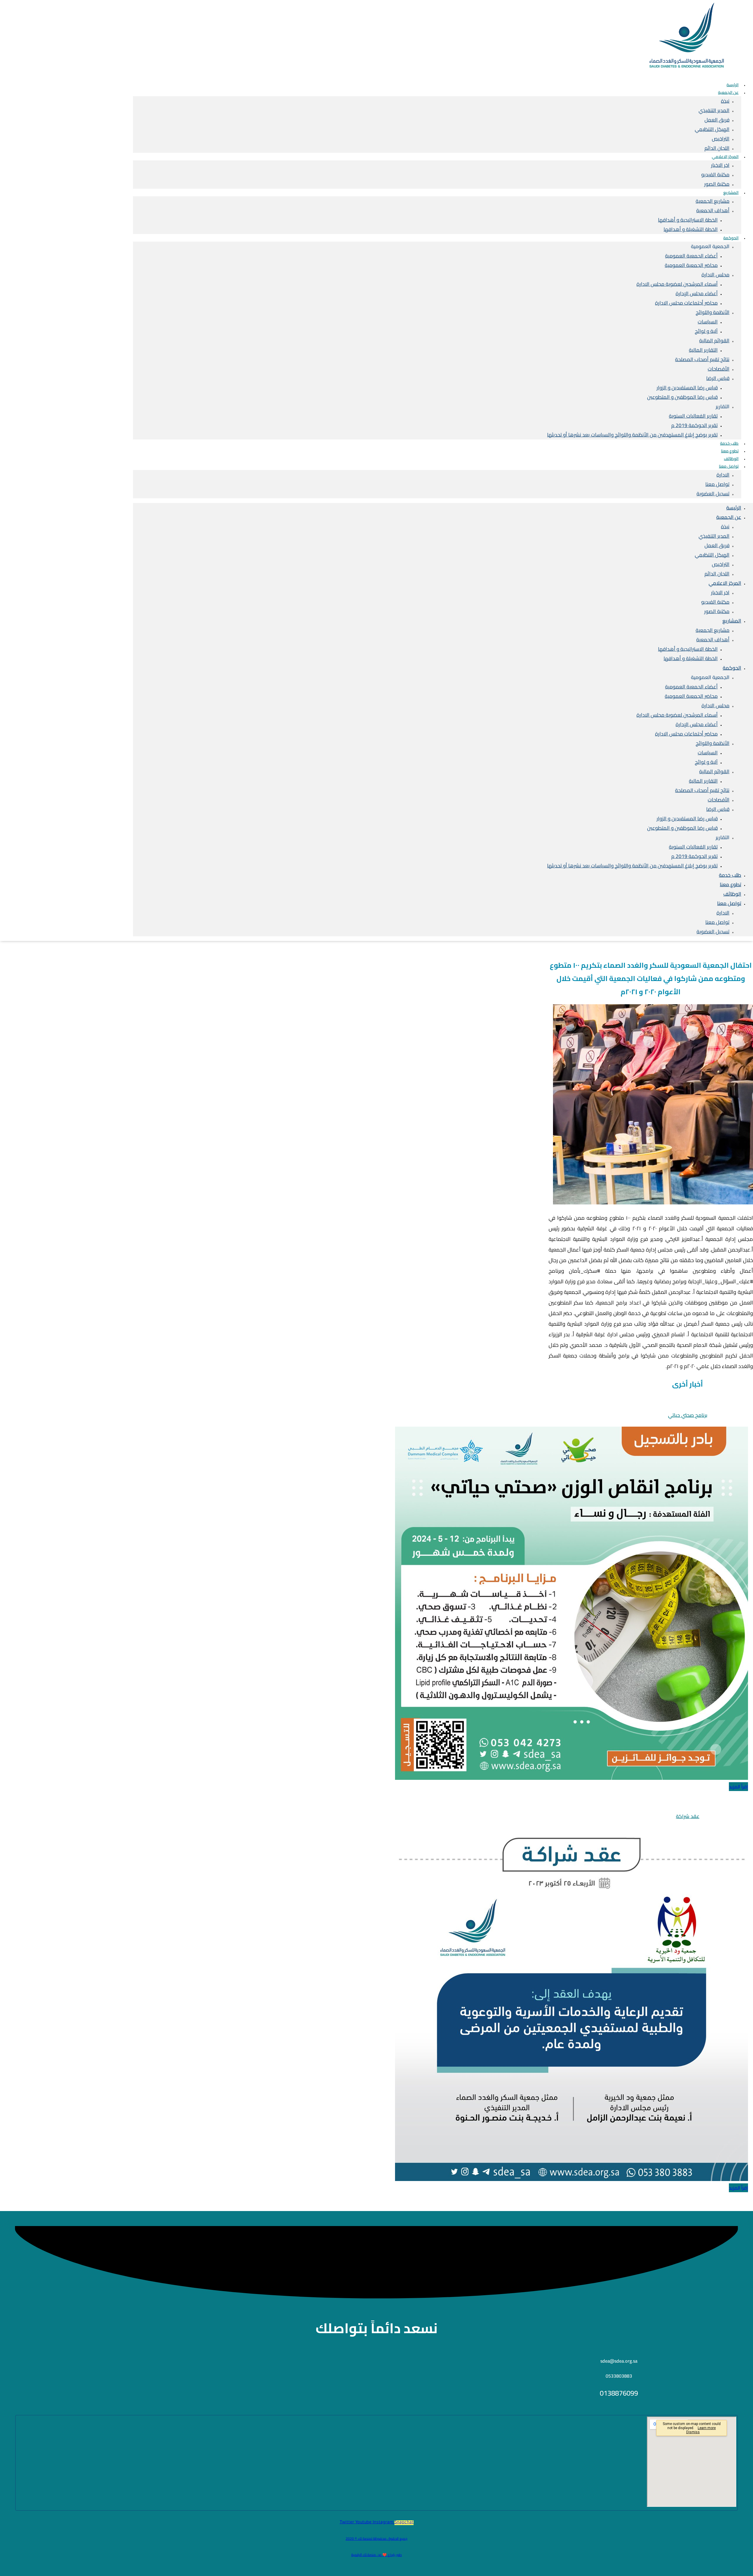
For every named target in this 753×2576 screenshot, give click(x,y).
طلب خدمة (730, 875)
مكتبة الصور (717, 184)
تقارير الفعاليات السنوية (693, 416)
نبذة (725, 101)
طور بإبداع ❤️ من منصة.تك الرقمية (376, 2555)
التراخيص (721, 139)
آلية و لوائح (706, 331)
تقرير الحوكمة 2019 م (694, 425)
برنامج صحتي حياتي (688, 1415)
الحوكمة (731, 238)
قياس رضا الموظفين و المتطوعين (682, 397)
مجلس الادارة (715, 275)
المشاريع (731, 192)
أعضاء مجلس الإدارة (697, 293)
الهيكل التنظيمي (712, 129)
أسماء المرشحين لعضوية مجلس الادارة (677, 284)
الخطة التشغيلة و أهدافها (691, 229)
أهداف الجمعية (713, 210)
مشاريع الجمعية (713, 201)
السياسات (708, 322)
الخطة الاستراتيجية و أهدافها (688, 220)
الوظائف (732, 894)
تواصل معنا (729, 466)
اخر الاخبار (720, 165)
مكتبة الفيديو (715, 175)
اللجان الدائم (717, 574)
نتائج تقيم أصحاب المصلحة (702, 359)
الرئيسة (734, 508)
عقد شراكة (688, 1816)
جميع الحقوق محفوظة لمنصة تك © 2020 (376, 2538)
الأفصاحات (719, 369)
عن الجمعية (728, 92)
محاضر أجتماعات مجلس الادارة (686, 303)
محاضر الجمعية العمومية (691, 265)
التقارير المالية (703, 350)
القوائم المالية (714, 341)
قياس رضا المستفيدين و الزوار (687, 388)
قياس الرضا (718, 378)
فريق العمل (717, 120)
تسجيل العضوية (713, 494)
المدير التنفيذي (714, 110)
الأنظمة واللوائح (713, 312)
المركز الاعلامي (725, 157)
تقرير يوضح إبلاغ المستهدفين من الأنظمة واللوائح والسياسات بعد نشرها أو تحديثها (632, 435)
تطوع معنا (730, 884)
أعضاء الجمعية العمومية (691, 256)
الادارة (723, 475)
